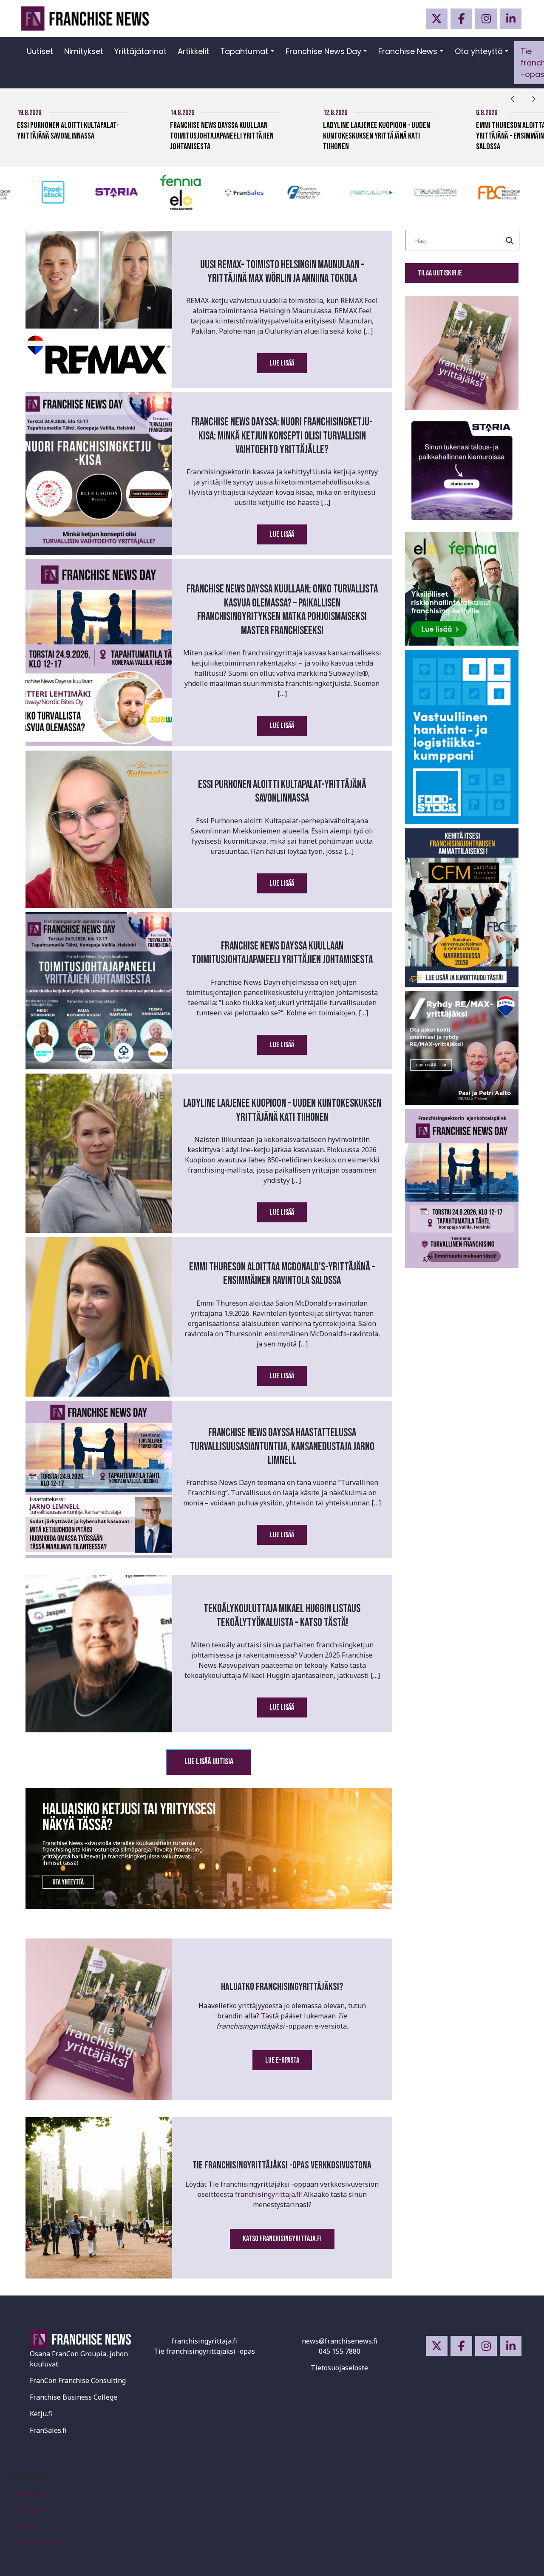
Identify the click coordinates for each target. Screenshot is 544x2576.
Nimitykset (84, 51)
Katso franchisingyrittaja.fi (282, 2239)
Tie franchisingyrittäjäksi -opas (204, 2351)
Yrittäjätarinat (140, 51)
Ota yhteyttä (479, 51)
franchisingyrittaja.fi (268, 2194)
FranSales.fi (48, 2430)
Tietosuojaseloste (339, 2368)
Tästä (270, 2016)
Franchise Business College (74, 2397)
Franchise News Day (323, 51)
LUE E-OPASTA (282, 2060)
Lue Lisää (282, 363)
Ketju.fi (41, 2414)
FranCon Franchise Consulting (78, 2380)
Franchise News (408, 51)
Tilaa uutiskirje (440, 273)
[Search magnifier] (510, 241)
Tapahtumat (244, 51)
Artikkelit (193, 51)
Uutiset (40, 51)
